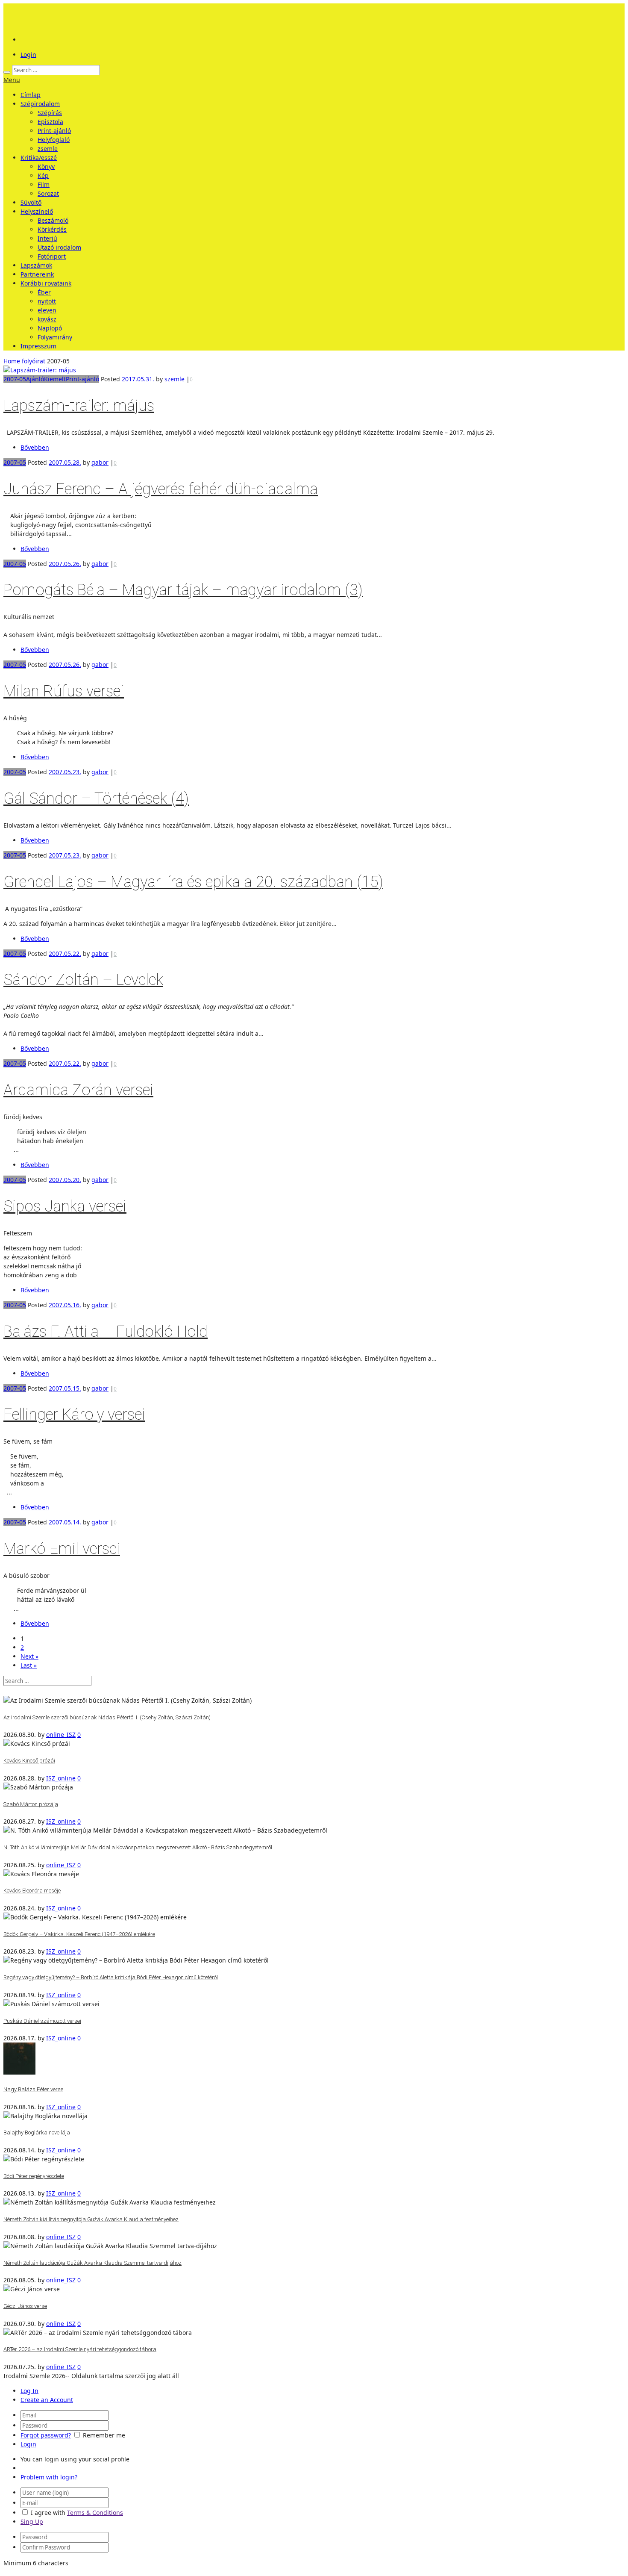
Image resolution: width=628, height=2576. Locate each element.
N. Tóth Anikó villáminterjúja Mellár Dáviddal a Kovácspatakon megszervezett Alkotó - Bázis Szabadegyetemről (138, 1847)
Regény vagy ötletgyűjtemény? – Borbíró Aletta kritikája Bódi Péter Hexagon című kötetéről (111, 1977)
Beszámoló (53, 220)
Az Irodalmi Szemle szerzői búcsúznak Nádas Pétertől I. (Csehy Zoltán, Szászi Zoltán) (107, 1717)
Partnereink (37, 274)
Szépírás (50, 113)
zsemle (48, 149)
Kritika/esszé (39, 158)
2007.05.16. (65, 1305)
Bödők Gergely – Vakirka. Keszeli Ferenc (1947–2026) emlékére (79, 1934)
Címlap (31, 95)
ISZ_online (61, 1778)
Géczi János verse (25, 2306)
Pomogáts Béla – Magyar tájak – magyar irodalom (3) (183, 590)
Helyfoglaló (54, 140)
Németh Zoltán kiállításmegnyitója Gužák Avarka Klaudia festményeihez (91, 2219)
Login (28, 55)
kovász (47, 319)
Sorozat (48, 193)
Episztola (50, 122)
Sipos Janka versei (65, 1206)
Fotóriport (52, 256)
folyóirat (34, 361)
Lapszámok (36, 265)
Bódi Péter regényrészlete (34, 2176)
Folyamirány (55, 337)
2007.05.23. (65, 772)
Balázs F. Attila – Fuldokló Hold (106, 1332)
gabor (100, 462)
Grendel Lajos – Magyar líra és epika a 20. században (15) (193, 882)
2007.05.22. (65, 953)
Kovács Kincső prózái (29, 1761)
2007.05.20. (65, 1180)
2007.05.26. (65, 564)
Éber (44, 292)
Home (12, 361)
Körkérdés (52, 229)
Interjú (47, 238)
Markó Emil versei (62, 1549)
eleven (47, 310)
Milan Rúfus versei (64, 691)
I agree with (48, 2513)
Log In (29, 2391)
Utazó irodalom (59, 247)
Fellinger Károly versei (74, 1415)
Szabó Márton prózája (31, 1804)
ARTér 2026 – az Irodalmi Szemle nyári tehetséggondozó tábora (80, 2349)
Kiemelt (55, 379)
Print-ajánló (54, 131)
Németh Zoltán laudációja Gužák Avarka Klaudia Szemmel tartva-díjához (92, 2263)
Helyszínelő (37, 211)
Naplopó (50, 328)
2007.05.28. (65, 462)
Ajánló (35, 379)
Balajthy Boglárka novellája (37, 2132)
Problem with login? (49, 2477)
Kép (43, 175)
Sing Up (32, 2521)
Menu (12, 80)
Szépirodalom (40, 104)
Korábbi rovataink (46, 283)
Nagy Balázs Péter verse (33, 2089)
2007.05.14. (65, 1522)
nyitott (47, 301)
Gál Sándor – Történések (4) (96, 799)
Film (44, 184)
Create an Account (47, 2400)
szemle (175, 379)
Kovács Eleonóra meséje (32, 1891)
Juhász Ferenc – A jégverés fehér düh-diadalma (161, 489)
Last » (29, 1665)
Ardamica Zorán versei (78, 1090)
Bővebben (35, 447)
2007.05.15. (65, 1388)
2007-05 (15, 379)
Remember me (104, 2435)
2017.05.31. (138, 379)
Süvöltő (31, 202)
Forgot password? (46, 2435)
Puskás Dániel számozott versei (42, 2021)
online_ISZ (61, 1735)
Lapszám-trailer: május (79, 406)
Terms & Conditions (95, 2513)
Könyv (46, 167)
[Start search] (7, 72)
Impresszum (38, 346)
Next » (29, 1656)
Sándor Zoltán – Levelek (83, 980)
